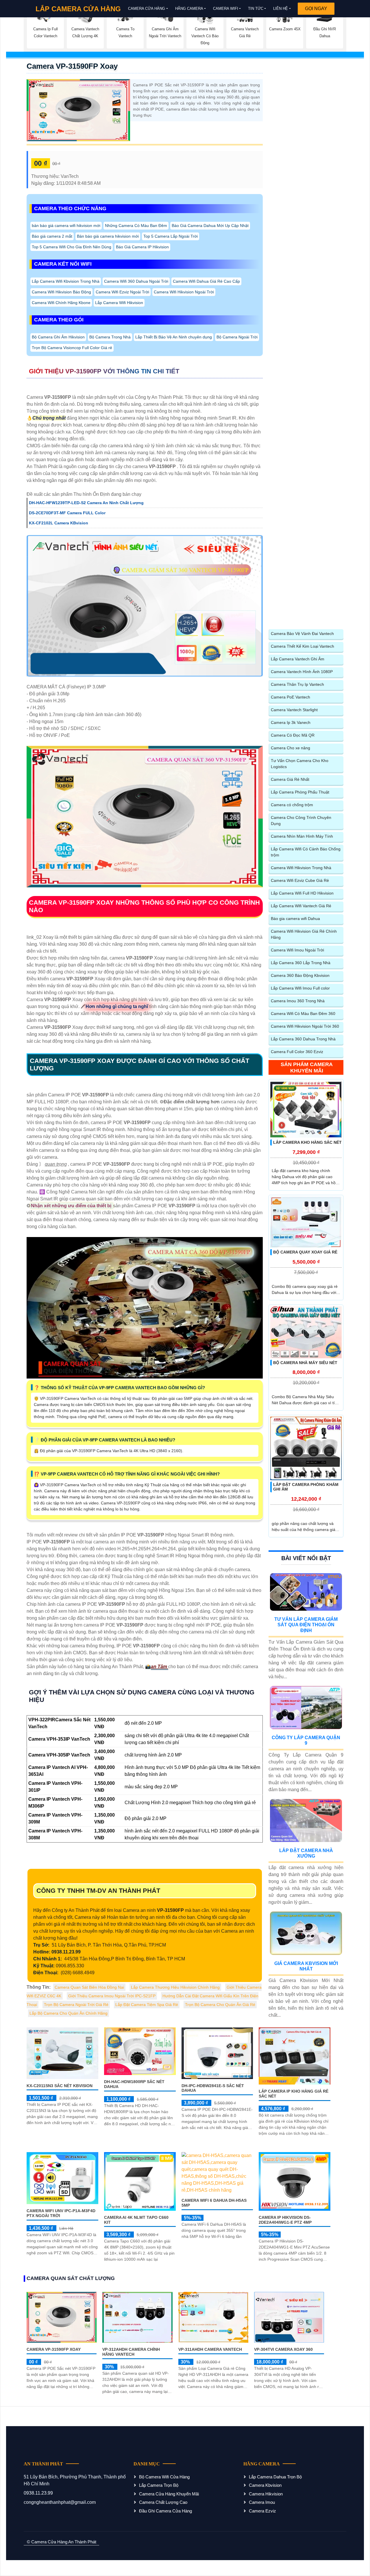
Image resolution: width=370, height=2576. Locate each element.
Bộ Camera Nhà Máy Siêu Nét (305, 1363)
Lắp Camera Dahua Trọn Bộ (275, 2477)
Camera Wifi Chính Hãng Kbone (61, 303)
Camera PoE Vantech (291, 697)
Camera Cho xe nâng (291, 748)
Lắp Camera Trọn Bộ (159, 2485)
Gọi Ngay (316, 9)
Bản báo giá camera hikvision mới (108, 236)
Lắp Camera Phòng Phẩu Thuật (300, 792)
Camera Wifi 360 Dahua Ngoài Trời (136, 281)
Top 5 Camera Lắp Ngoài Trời (171, 236)
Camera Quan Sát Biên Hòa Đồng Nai (89, 1987)
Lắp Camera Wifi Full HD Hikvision (302, 893)
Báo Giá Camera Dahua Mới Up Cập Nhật (210, 226)
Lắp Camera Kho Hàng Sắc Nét (307, 1142)
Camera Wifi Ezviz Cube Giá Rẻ (300, 880)
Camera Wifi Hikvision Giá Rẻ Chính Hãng (304, 934)
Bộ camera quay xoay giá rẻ (305, 1252)
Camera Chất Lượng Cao (163, 2502)
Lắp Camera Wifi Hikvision (119, 303)
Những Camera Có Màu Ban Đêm (136, 226)
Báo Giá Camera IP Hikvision (142, 247)
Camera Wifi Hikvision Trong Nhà (301, 868)
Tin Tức (256, 9)
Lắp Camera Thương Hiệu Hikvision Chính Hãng (175, 1987)
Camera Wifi (226, 9)
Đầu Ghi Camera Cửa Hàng (165, 2511)
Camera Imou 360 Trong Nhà (298, 1001)
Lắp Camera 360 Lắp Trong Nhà (301, 963)
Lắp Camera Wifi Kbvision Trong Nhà (66, 281)
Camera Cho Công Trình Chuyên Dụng (301, 821)
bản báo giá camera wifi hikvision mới (66, 226)
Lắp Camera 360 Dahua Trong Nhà (303, 1039)
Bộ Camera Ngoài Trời (237, 337)
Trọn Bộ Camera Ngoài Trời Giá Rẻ (76, 2005)
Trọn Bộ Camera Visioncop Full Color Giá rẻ (72, 348)
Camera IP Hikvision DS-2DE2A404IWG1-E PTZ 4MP (285, 2220)
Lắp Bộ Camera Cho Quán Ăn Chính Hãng (69, 2013)
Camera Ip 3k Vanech (291, 722)
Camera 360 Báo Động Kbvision (300, 975)
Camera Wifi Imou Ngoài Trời (297, 950)
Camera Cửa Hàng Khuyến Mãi (169, 2494)
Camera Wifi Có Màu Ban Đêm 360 (303, 1014)
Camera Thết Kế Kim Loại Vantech (303, 646)
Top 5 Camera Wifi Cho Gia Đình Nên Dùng (72, 247)
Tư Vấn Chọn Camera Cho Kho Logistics (300, 764)
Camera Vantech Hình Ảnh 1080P (302, 672)
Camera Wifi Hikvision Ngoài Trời (184, 292)
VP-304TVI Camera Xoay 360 (283, 2349)
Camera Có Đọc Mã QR (293, 735)
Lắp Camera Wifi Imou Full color (300, 988)
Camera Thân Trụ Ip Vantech (297, 684)
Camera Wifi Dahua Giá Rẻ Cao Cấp (206, 281)
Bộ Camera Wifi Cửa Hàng (164, 2477)
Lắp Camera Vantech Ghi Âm (298, 659)
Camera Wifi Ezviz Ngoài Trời (122, 292)
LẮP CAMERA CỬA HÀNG (78, 9)
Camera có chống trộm (292, 805)
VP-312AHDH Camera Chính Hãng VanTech (131, 2352)
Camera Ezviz (262, 2511)
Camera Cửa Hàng (147, 9)
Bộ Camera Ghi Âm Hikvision (58, 337)
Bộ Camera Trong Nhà (110, 337)
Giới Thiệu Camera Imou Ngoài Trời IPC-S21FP (112, 1996)
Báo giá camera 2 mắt (52, 236)
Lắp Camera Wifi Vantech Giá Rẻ (301, 906)
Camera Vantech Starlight (294, 710)
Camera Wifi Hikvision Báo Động (61, 292)
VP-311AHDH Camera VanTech (210, 2349)
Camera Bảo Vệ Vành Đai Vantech (302, 634)
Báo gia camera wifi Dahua (295, 919)
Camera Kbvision (265, 2485)
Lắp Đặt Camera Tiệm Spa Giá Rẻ (147, 2005)
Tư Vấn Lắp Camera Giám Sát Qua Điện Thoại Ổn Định (306, 1625)
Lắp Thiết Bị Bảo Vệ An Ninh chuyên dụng (174, 337)
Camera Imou (262, 2502)
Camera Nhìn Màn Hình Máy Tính (302, 836)
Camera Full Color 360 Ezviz (297, 1052)
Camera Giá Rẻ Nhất (290, 779)
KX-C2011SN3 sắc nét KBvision (60, 2086)
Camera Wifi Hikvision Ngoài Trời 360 (305, 1026)
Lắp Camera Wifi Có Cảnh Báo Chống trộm (306, 852)
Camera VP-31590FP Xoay (72, 66)
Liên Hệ (281, 9)
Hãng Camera (189, 9)
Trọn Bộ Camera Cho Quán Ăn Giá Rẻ (220, 2005)
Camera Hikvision (266, 2494)
